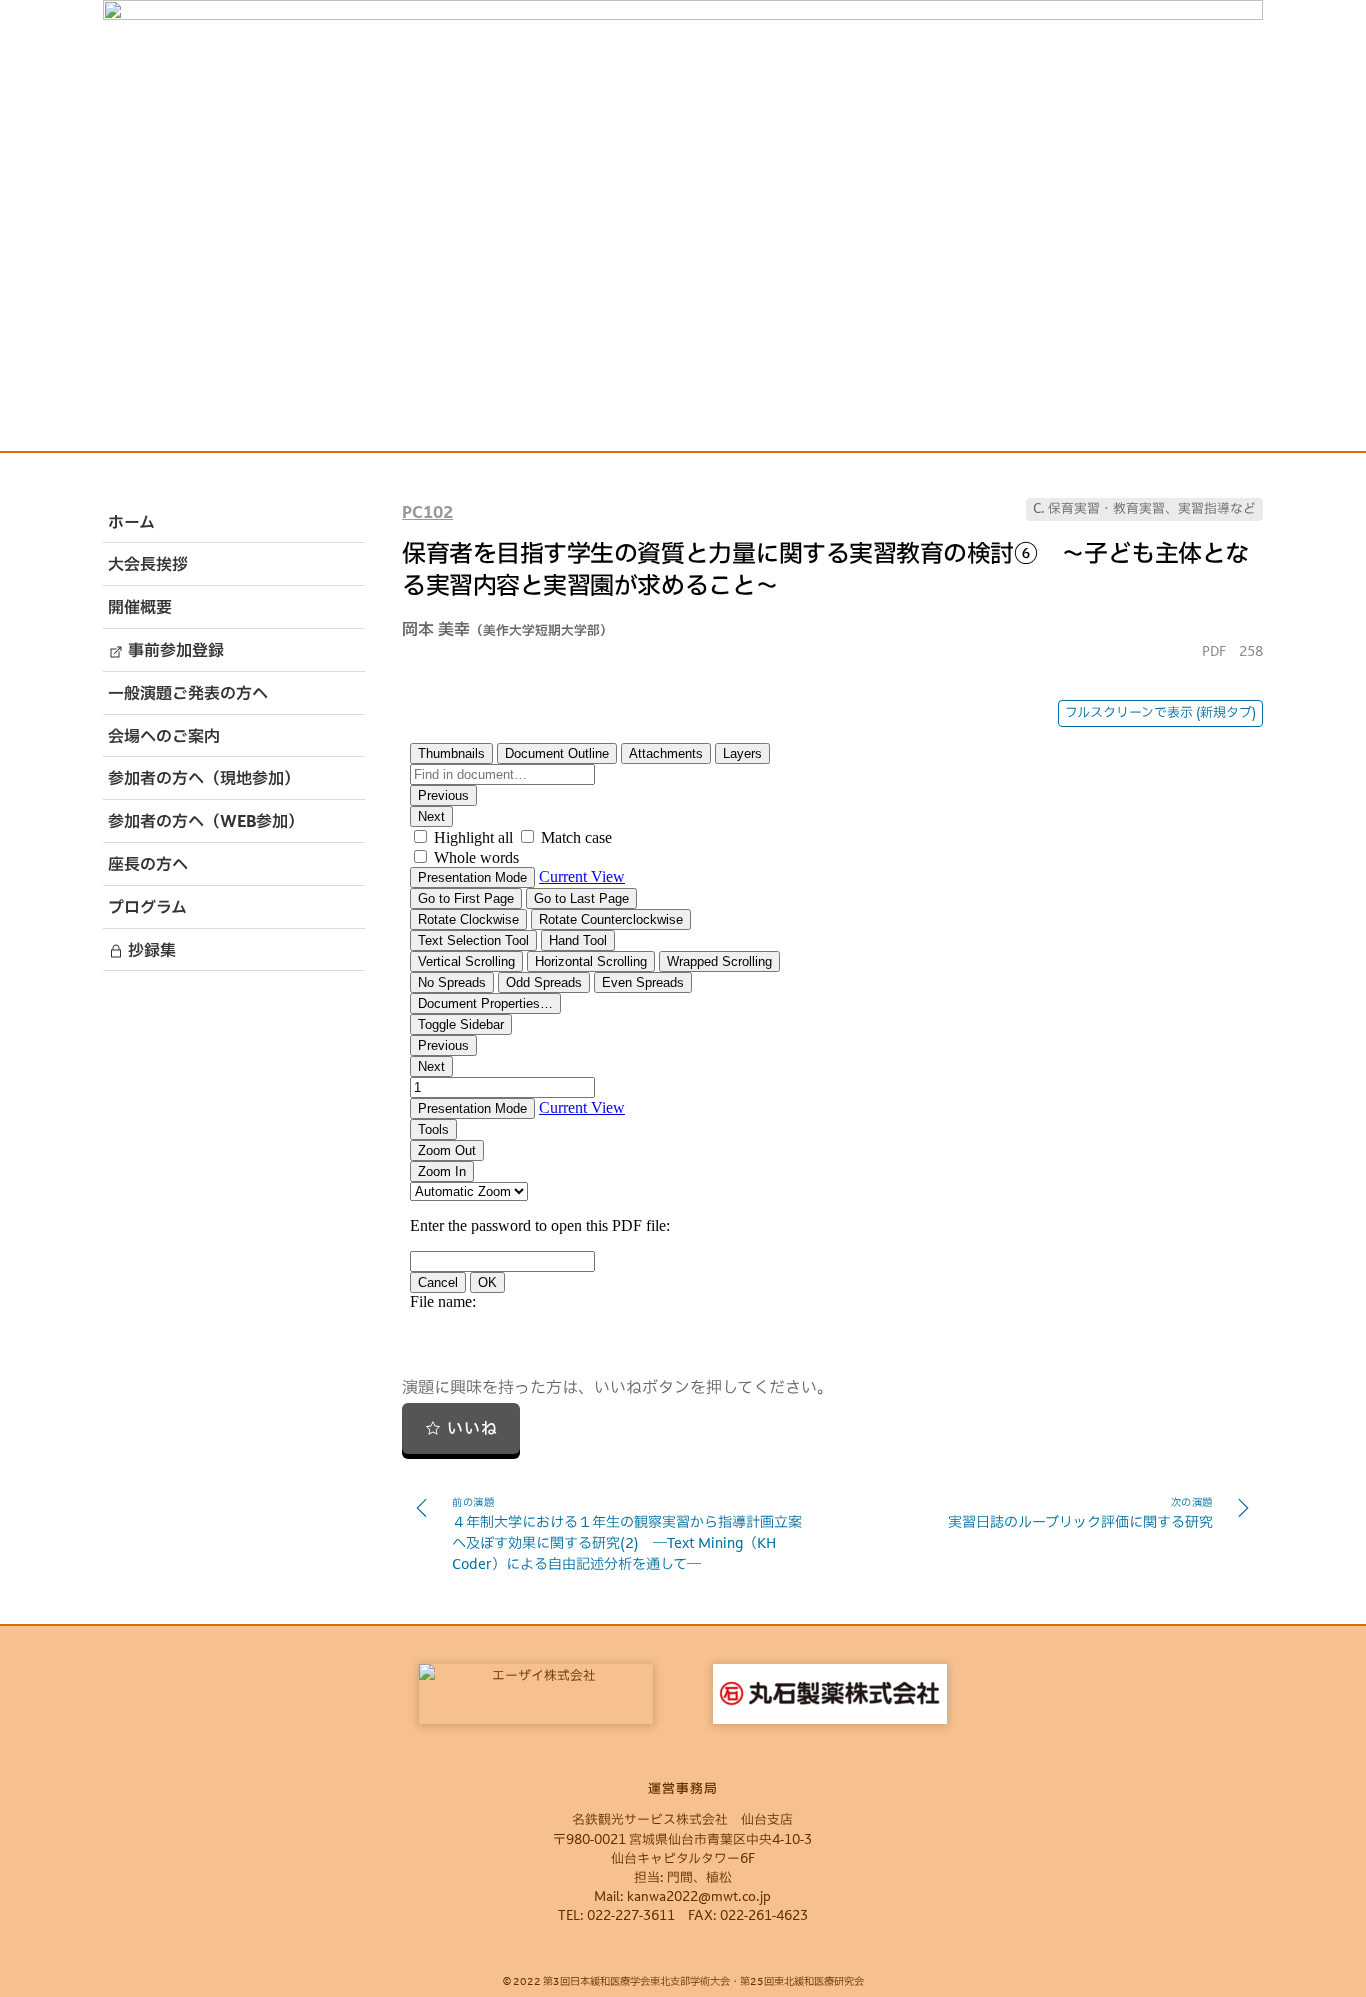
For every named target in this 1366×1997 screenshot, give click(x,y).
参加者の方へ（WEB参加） (206, 823)
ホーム (131, 524)
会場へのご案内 (164, 738)
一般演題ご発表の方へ (188, 695)
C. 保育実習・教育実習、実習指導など (1144, 509)
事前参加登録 (174, 652)
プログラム (147, 909)
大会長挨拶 (148, 566)
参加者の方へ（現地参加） (204, 780)
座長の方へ (148, 866)
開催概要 (140, 609)
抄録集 (150, 952)
